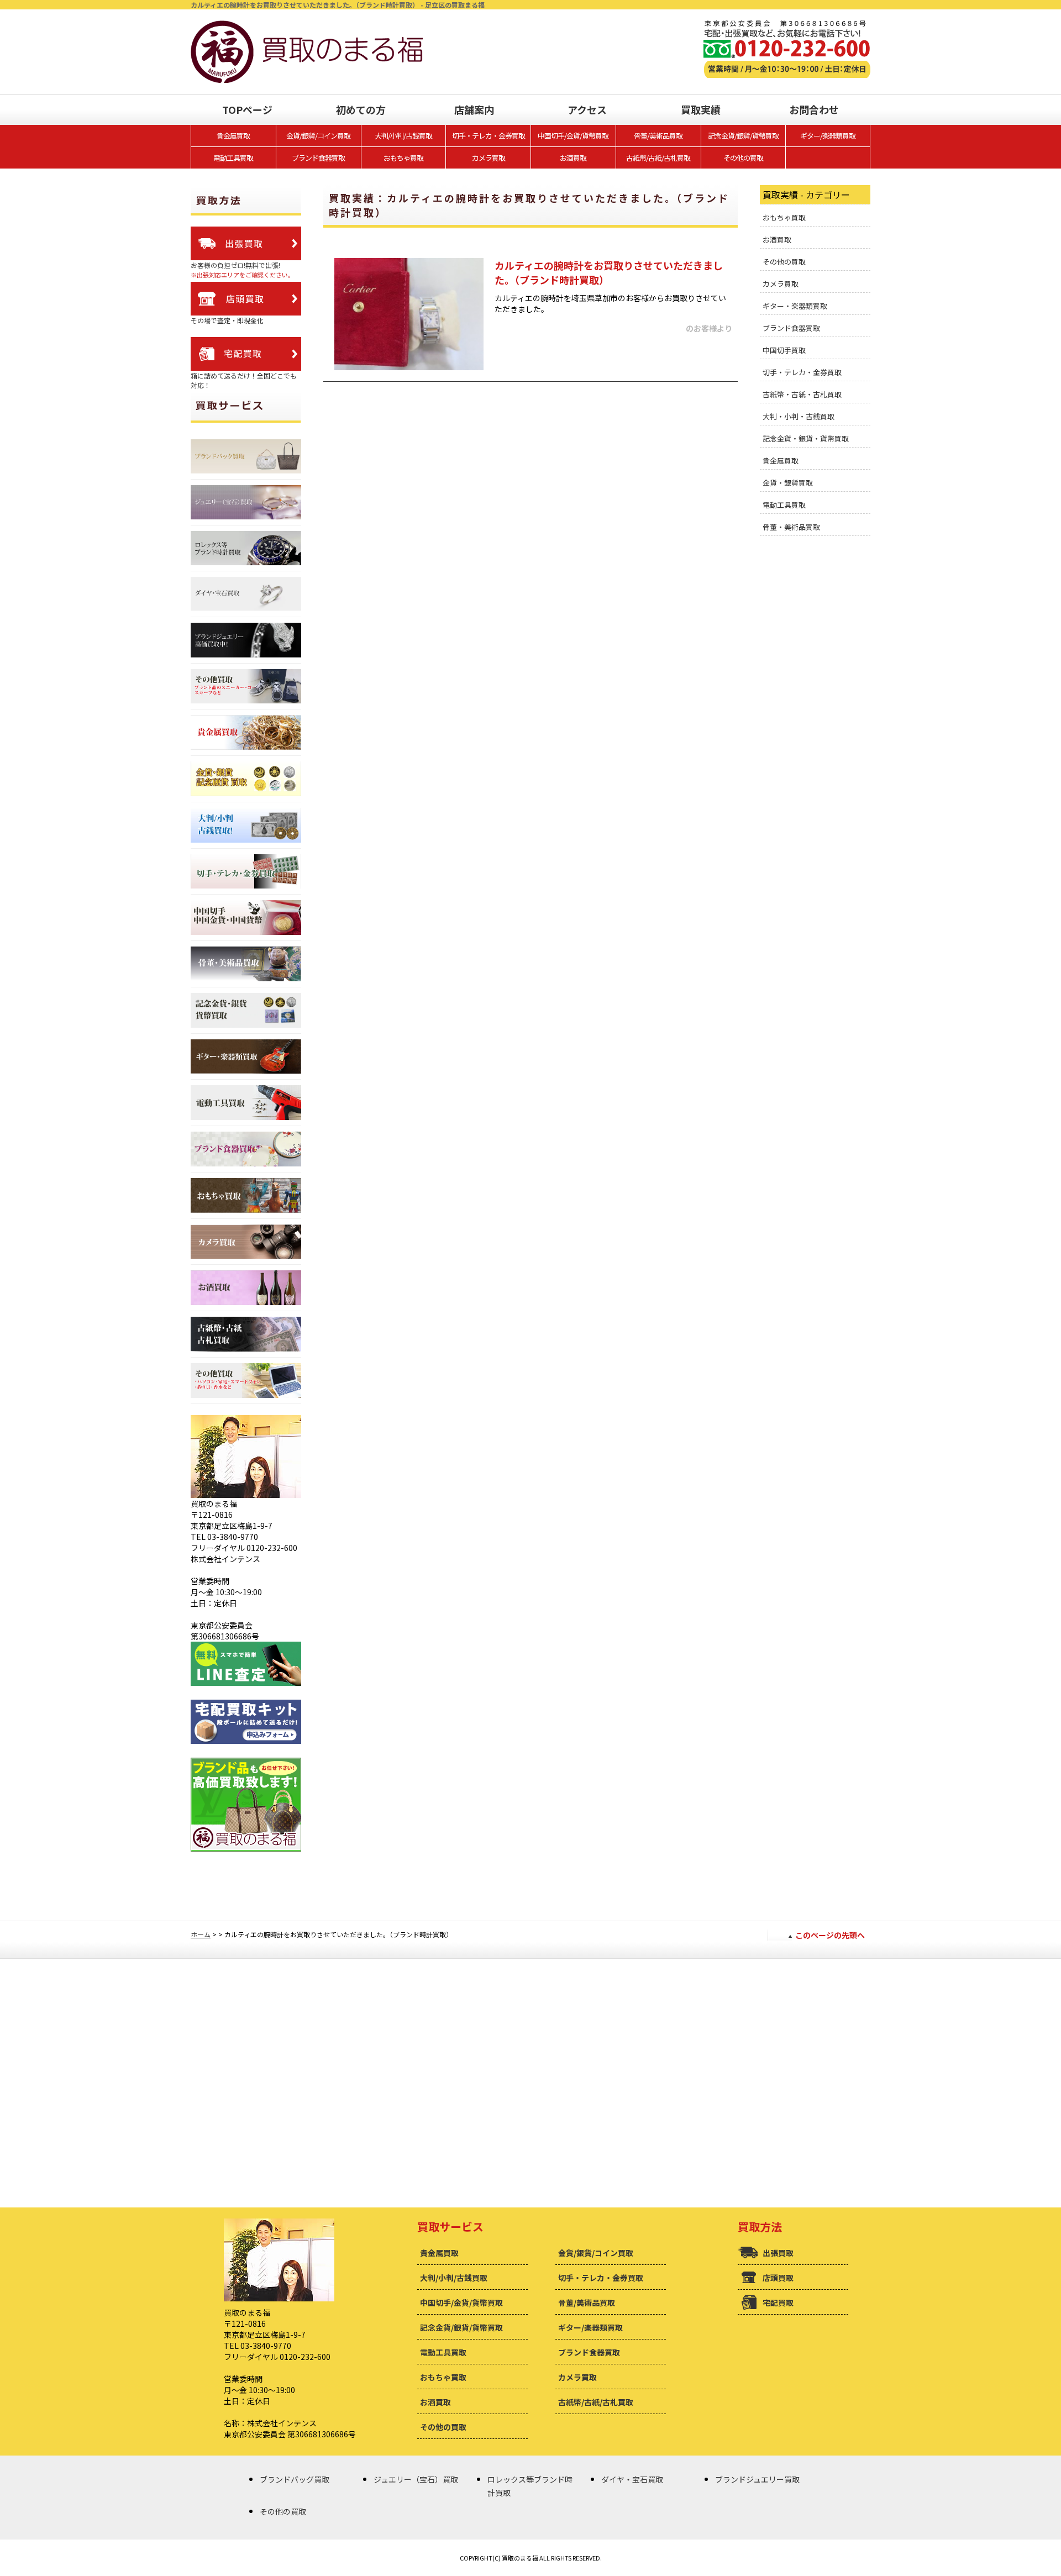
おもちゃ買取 (403, 158)
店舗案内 (474, 109)
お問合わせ (814, 109)
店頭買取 (778, 2278)
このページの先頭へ (830, 1935)
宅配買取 (778, 2302)
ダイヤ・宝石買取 (632, 2479)
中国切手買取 (784, 350)
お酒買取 (573, 158)
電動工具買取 (233, 158)
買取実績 (701, 109)
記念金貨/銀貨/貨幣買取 (743, 136)
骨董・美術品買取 (791, 527)
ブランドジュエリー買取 (757, 2479)
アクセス (587, 109)
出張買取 (778, 2253)
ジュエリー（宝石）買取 (416, 2479)
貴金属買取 (233, 136)
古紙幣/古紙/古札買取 (658, 158)
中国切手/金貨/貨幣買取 (573, 136)
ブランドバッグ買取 (295, 2479)
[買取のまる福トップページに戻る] (307, 26)
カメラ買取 (489, 158)
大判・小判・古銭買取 (799, 416)
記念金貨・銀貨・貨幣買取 (806, 438)
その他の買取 (743, 158)
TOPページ (247, 109)
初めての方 (361, 109)
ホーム (201, 1934)
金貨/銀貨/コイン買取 (318, 136)
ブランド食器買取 (318, 158)
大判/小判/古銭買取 (403, 136)
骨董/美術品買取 (658, 136)
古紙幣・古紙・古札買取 (802, 394)
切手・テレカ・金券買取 (489, 136)
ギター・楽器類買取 (795, 306)
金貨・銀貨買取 (788, 483)
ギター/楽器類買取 (828, 136)
